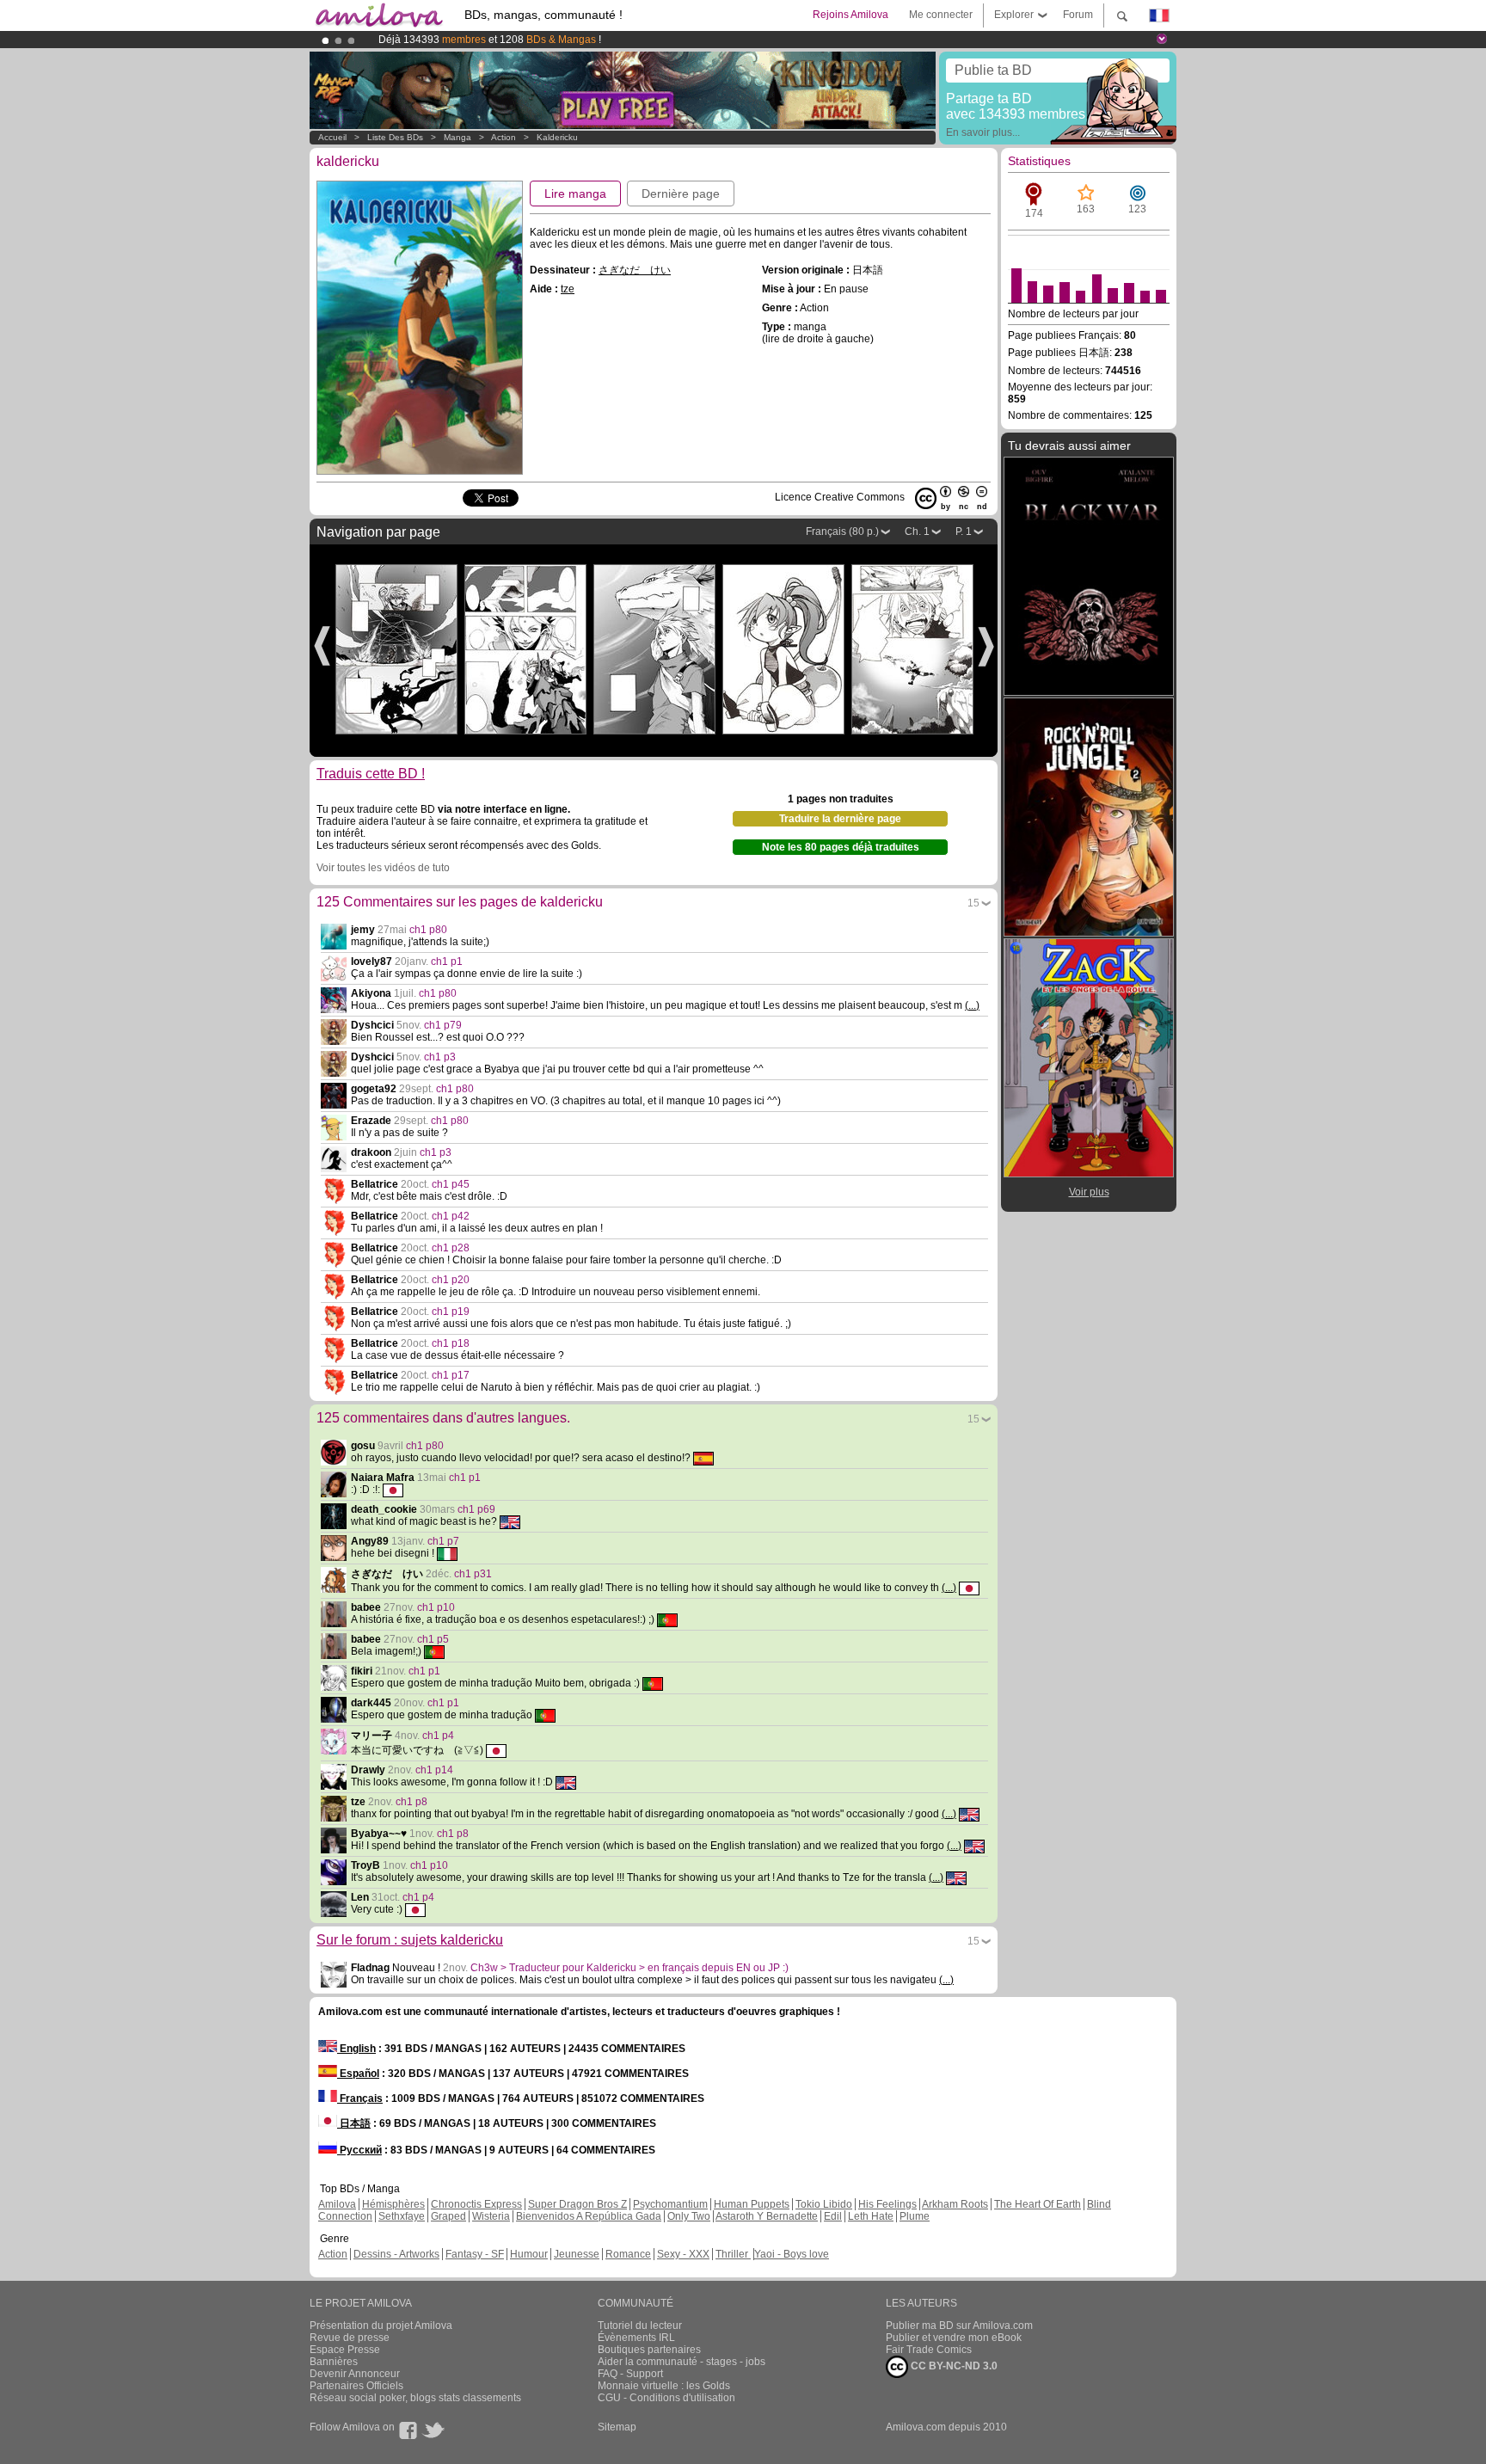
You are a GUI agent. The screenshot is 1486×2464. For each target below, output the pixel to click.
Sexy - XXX (683, 2254)
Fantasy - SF (475, 2254)
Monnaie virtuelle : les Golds (664, 2386)
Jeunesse (577, 2254)
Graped (448, 2216)
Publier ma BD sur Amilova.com (959, 2326)
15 (973, 903)
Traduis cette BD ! (371, 774)
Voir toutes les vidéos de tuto (383, 868)
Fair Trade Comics (929, 2350)
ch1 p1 (447, 962)
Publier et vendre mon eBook (954, 2338)
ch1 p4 (438, 1736)
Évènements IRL (636, 2338)
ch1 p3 (440, 1057)
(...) (972, 1005)
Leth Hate (871, 2216)
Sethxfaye (402, 2216)
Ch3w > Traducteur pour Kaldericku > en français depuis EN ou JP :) (629, 1968)
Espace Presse (345, 2350)
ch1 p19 (451, 1312)
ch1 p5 (433, 1639)
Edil (833, 2216)
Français (360, 2098)
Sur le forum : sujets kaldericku (410, 1940)
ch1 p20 (451, 1280)
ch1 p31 (473, 1574)
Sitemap (617, 2427)
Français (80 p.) (842, 532)
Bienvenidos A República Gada (589, 2216)
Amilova (337, 2204)
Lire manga (575, 194)
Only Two (689, 2216)
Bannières (334, 2362)
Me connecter (941, 15)
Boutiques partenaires (649, 2350)
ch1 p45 (451, 1184)
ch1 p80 (428, 930)
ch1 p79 (443, 1025)
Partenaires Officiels (356, 2386)
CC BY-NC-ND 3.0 (953, 2366)
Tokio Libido (824, 2204)
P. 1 (964, 532)
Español (358, 2074)
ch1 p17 (451, 1375)
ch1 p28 (451, 1248)
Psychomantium (670, 2204)
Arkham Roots (955, 2204)
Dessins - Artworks (396, 2254)
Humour (529, 2254)
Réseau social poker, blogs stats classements (415, 2398)
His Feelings (887, 2204)
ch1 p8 (411, 1802)
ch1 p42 (451, 1216)
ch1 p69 (476, 1509)
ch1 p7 (443, 1541)
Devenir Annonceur (355, 2374)
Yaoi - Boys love (792, 2254)
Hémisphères (393, 2204)
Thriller (733, 2254)
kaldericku (557, 137)
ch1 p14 (434, 1770)
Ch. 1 (917, 532)
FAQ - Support (630, 2374)
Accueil (332, 137)
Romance (628, 2254)
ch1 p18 (451, 1343)
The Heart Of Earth (1038, 2204)
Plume (915, 2216)
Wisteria (491, 2216)
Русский (359, 2150)
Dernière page (681, 194)
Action (504, 137)
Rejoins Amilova (850, 15)
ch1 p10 (436, 1607)
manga (457, 137)
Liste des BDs (395, 137)
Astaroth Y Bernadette (767, 2216)
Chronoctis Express (476, 2204)
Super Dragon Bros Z (577, 2204)
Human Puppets (752, 2204)
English (356, 2049)
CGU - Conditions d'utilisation (666, 2398)
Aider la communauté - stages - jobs (682, 2362)
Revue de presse (350, 2338)
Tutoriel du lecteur (640, 2326)
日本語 (354, 2123)
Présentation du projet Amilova (381, 2326)
